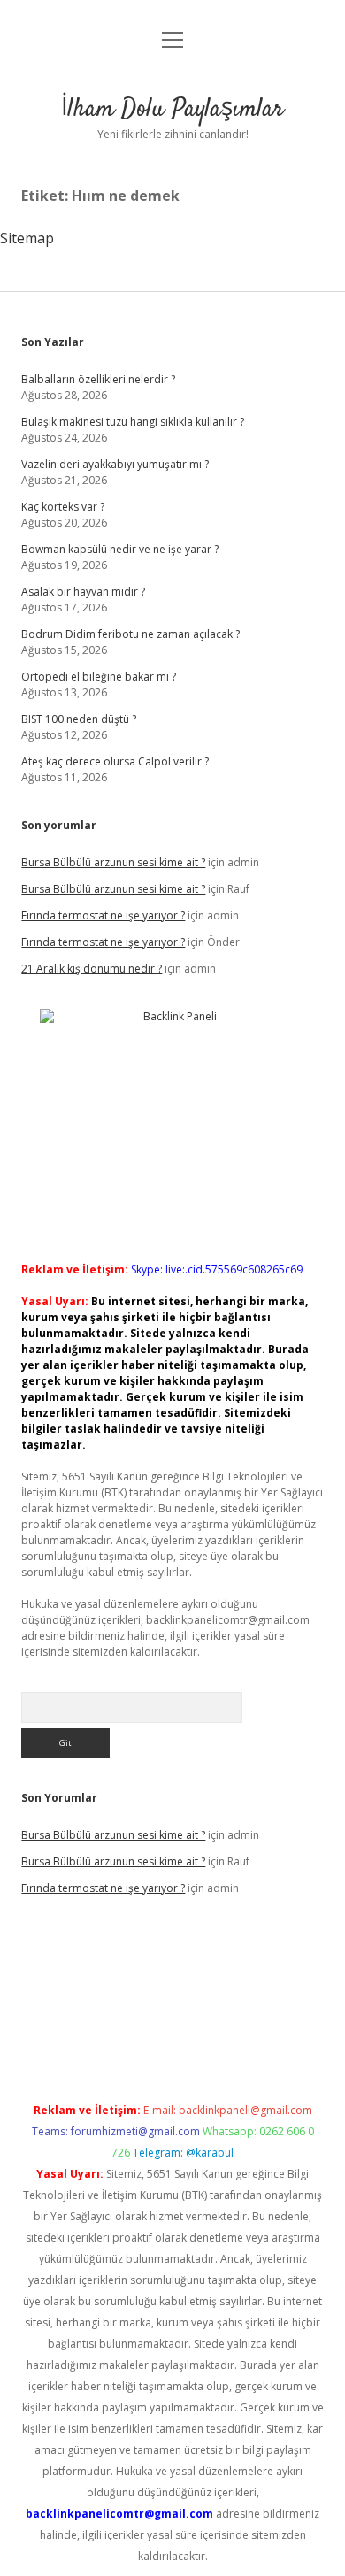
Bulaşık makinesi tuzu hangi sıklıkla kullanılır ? (133, 422)
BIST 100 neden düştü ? (79, 719)
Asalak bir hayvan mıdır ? (83, 592)
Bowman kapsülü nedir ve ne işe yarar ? (120, 549)
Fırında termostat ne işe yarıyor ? (103, 915)
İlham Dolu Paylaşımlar (172, 110)
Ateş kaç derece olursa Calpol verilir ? (115, 761)
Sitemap (27, 238)
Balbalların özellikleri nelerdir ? (98, 379)
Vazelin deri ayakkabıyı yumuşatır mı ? (115, 464)
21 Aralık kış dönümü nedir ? (92, 969)
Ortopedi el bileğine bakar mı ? (99, 677)
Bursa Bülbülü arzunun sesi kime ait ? (113, 862)
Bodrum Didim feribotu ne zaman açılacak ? (130, 634)
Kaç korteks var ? (63, 507)
